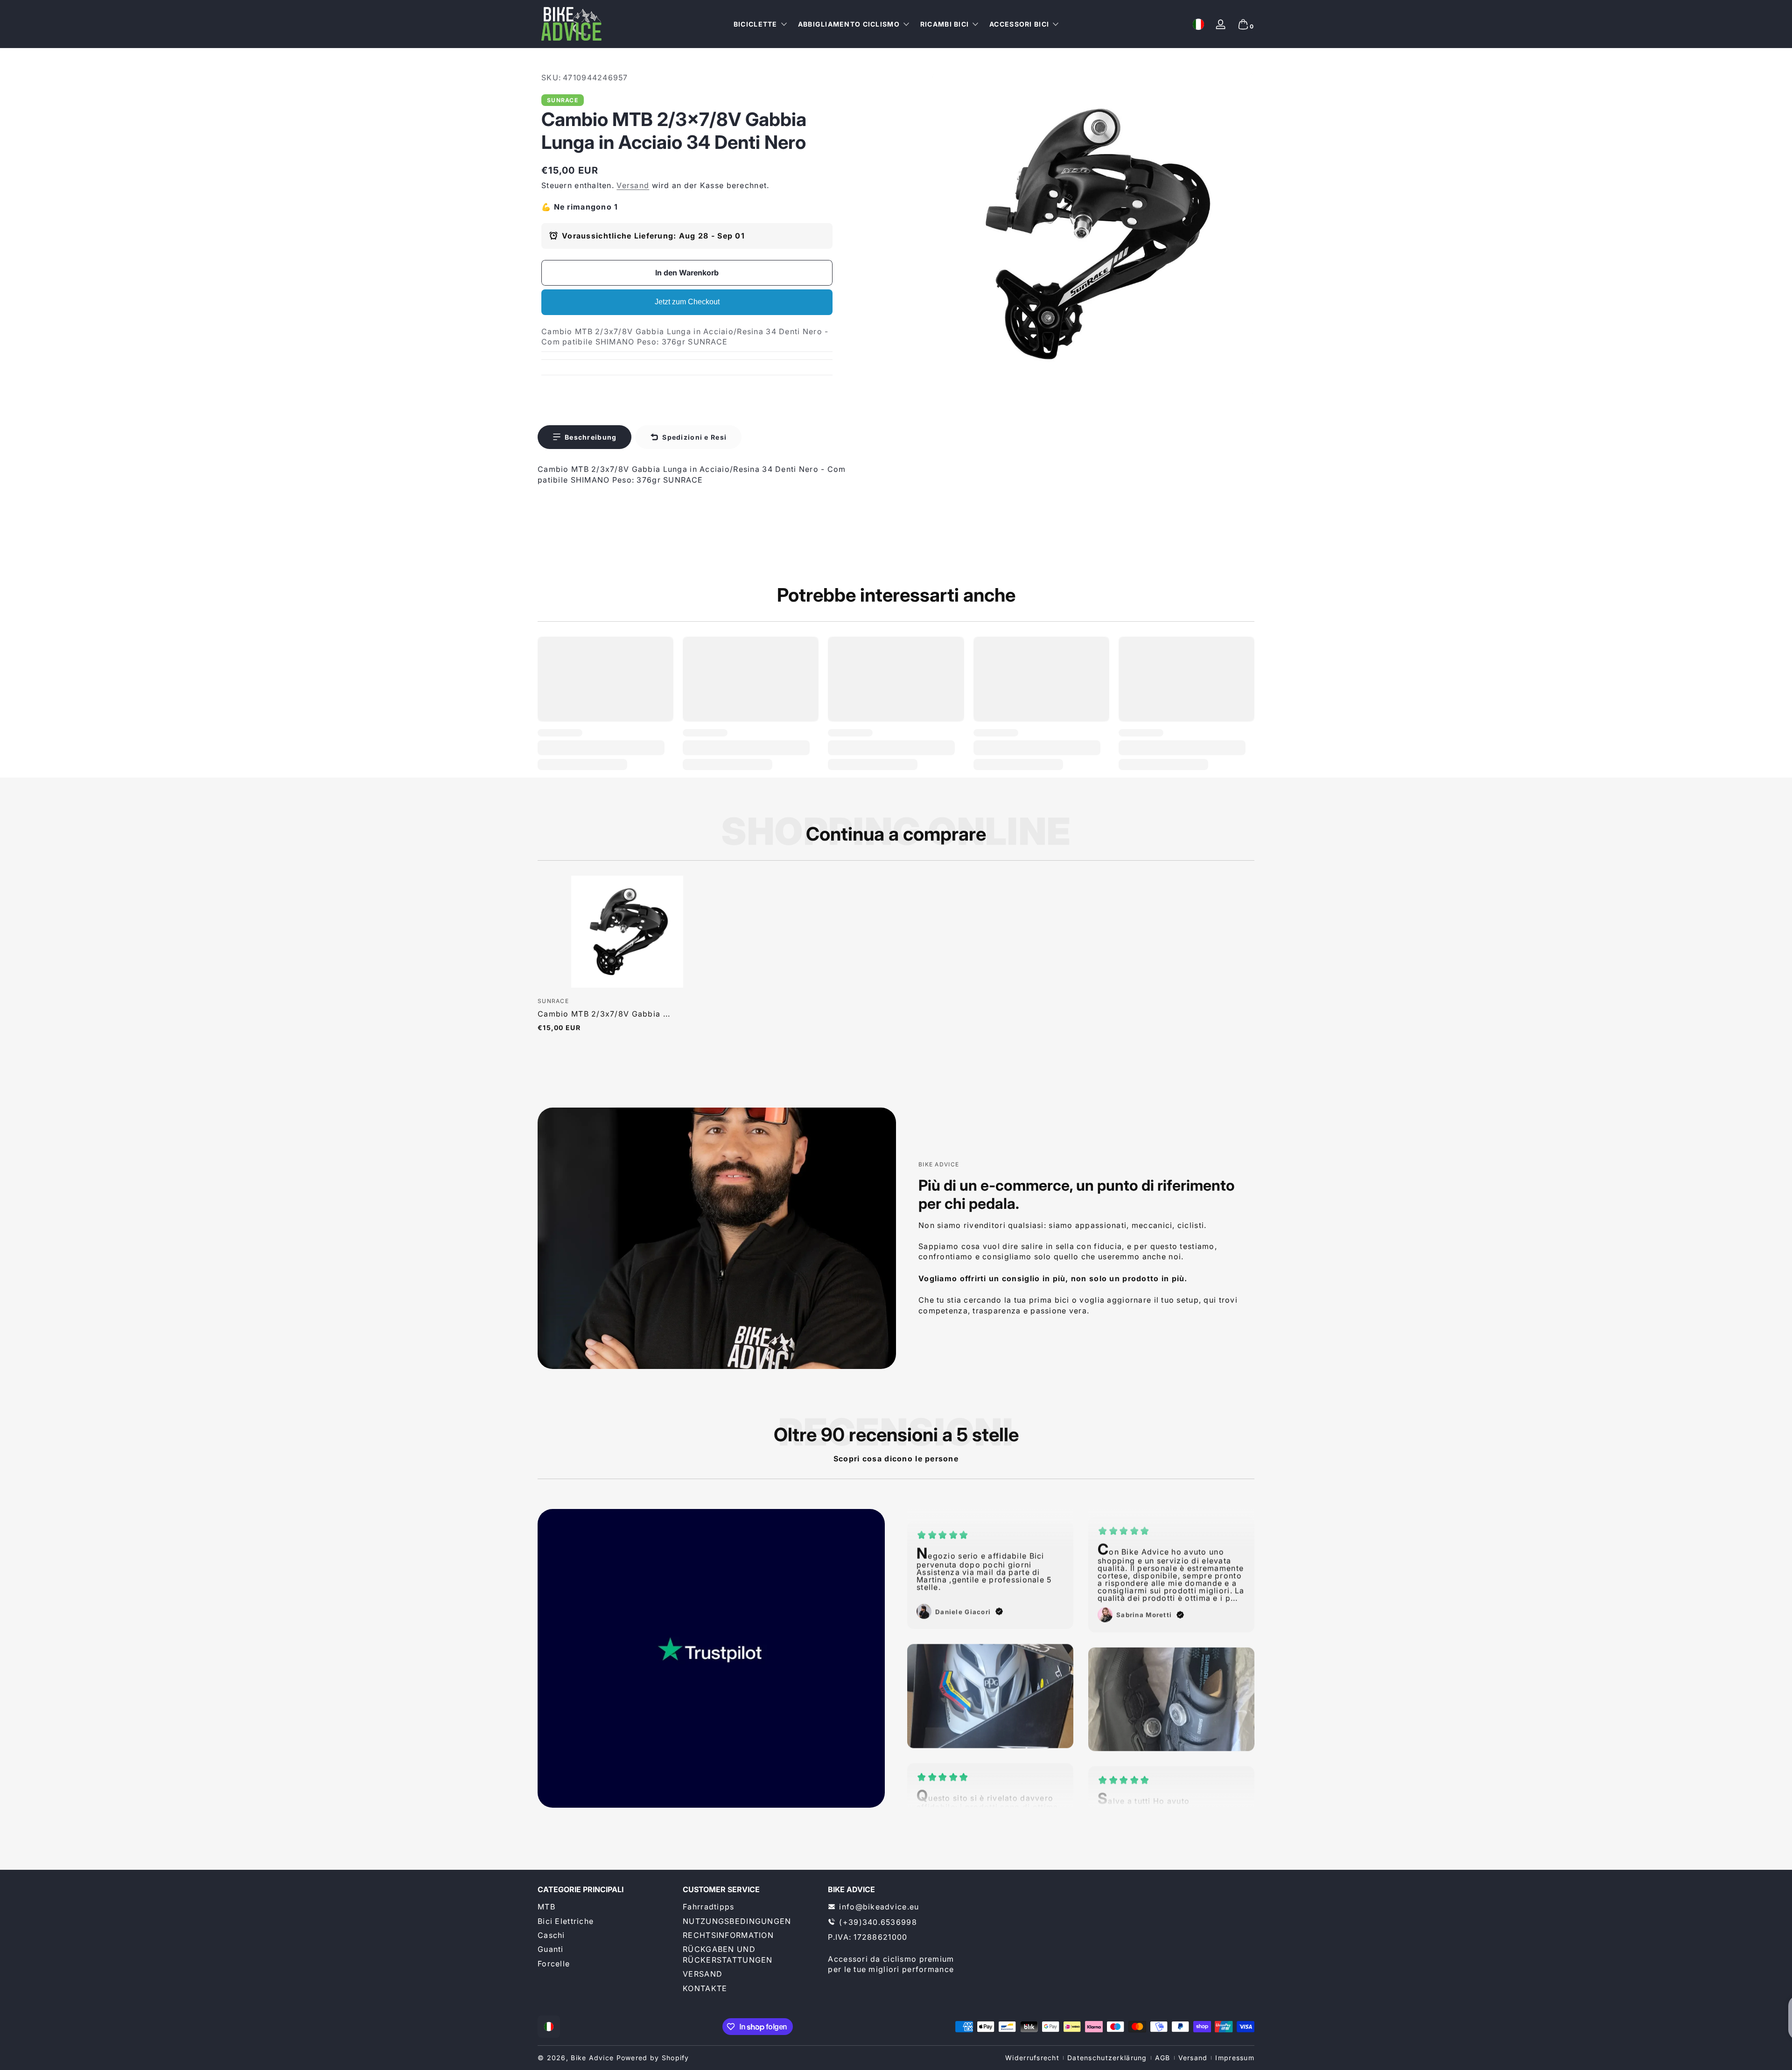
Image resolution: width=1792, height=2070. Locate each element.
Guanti (551, 1949)
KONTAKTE (705, 1988)
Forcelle (554, 1963)
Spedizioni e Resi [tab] (694, 437)
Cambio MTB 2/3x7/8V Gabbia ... (604, 1014)
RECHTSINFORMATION (728, 1935)
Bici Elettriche (566, 1921)
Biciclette (756, 24)
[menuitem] (605, 1907)
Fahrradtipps (708, 1907)
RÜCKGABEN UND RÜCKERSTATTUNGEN (728, 1954)
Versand (633, 185)
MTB (546, 1907)
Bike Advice (592, 2058)
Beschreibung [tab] (591, 437)
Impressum (1235, 2058)
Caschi (551, 1935)
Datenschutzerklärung (1107, 2058)
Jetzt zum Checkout (687, 302)
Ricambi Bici (945, 24)
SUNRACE (563, 100)
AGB (1163, 2058)
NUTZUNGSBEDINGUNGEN (737, 1921)
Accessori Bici (1019, 24)
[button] (1198, 24)
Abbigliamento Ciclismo (849, 24)
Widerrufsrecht (1032, 2058)
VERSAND (703, 1974)
